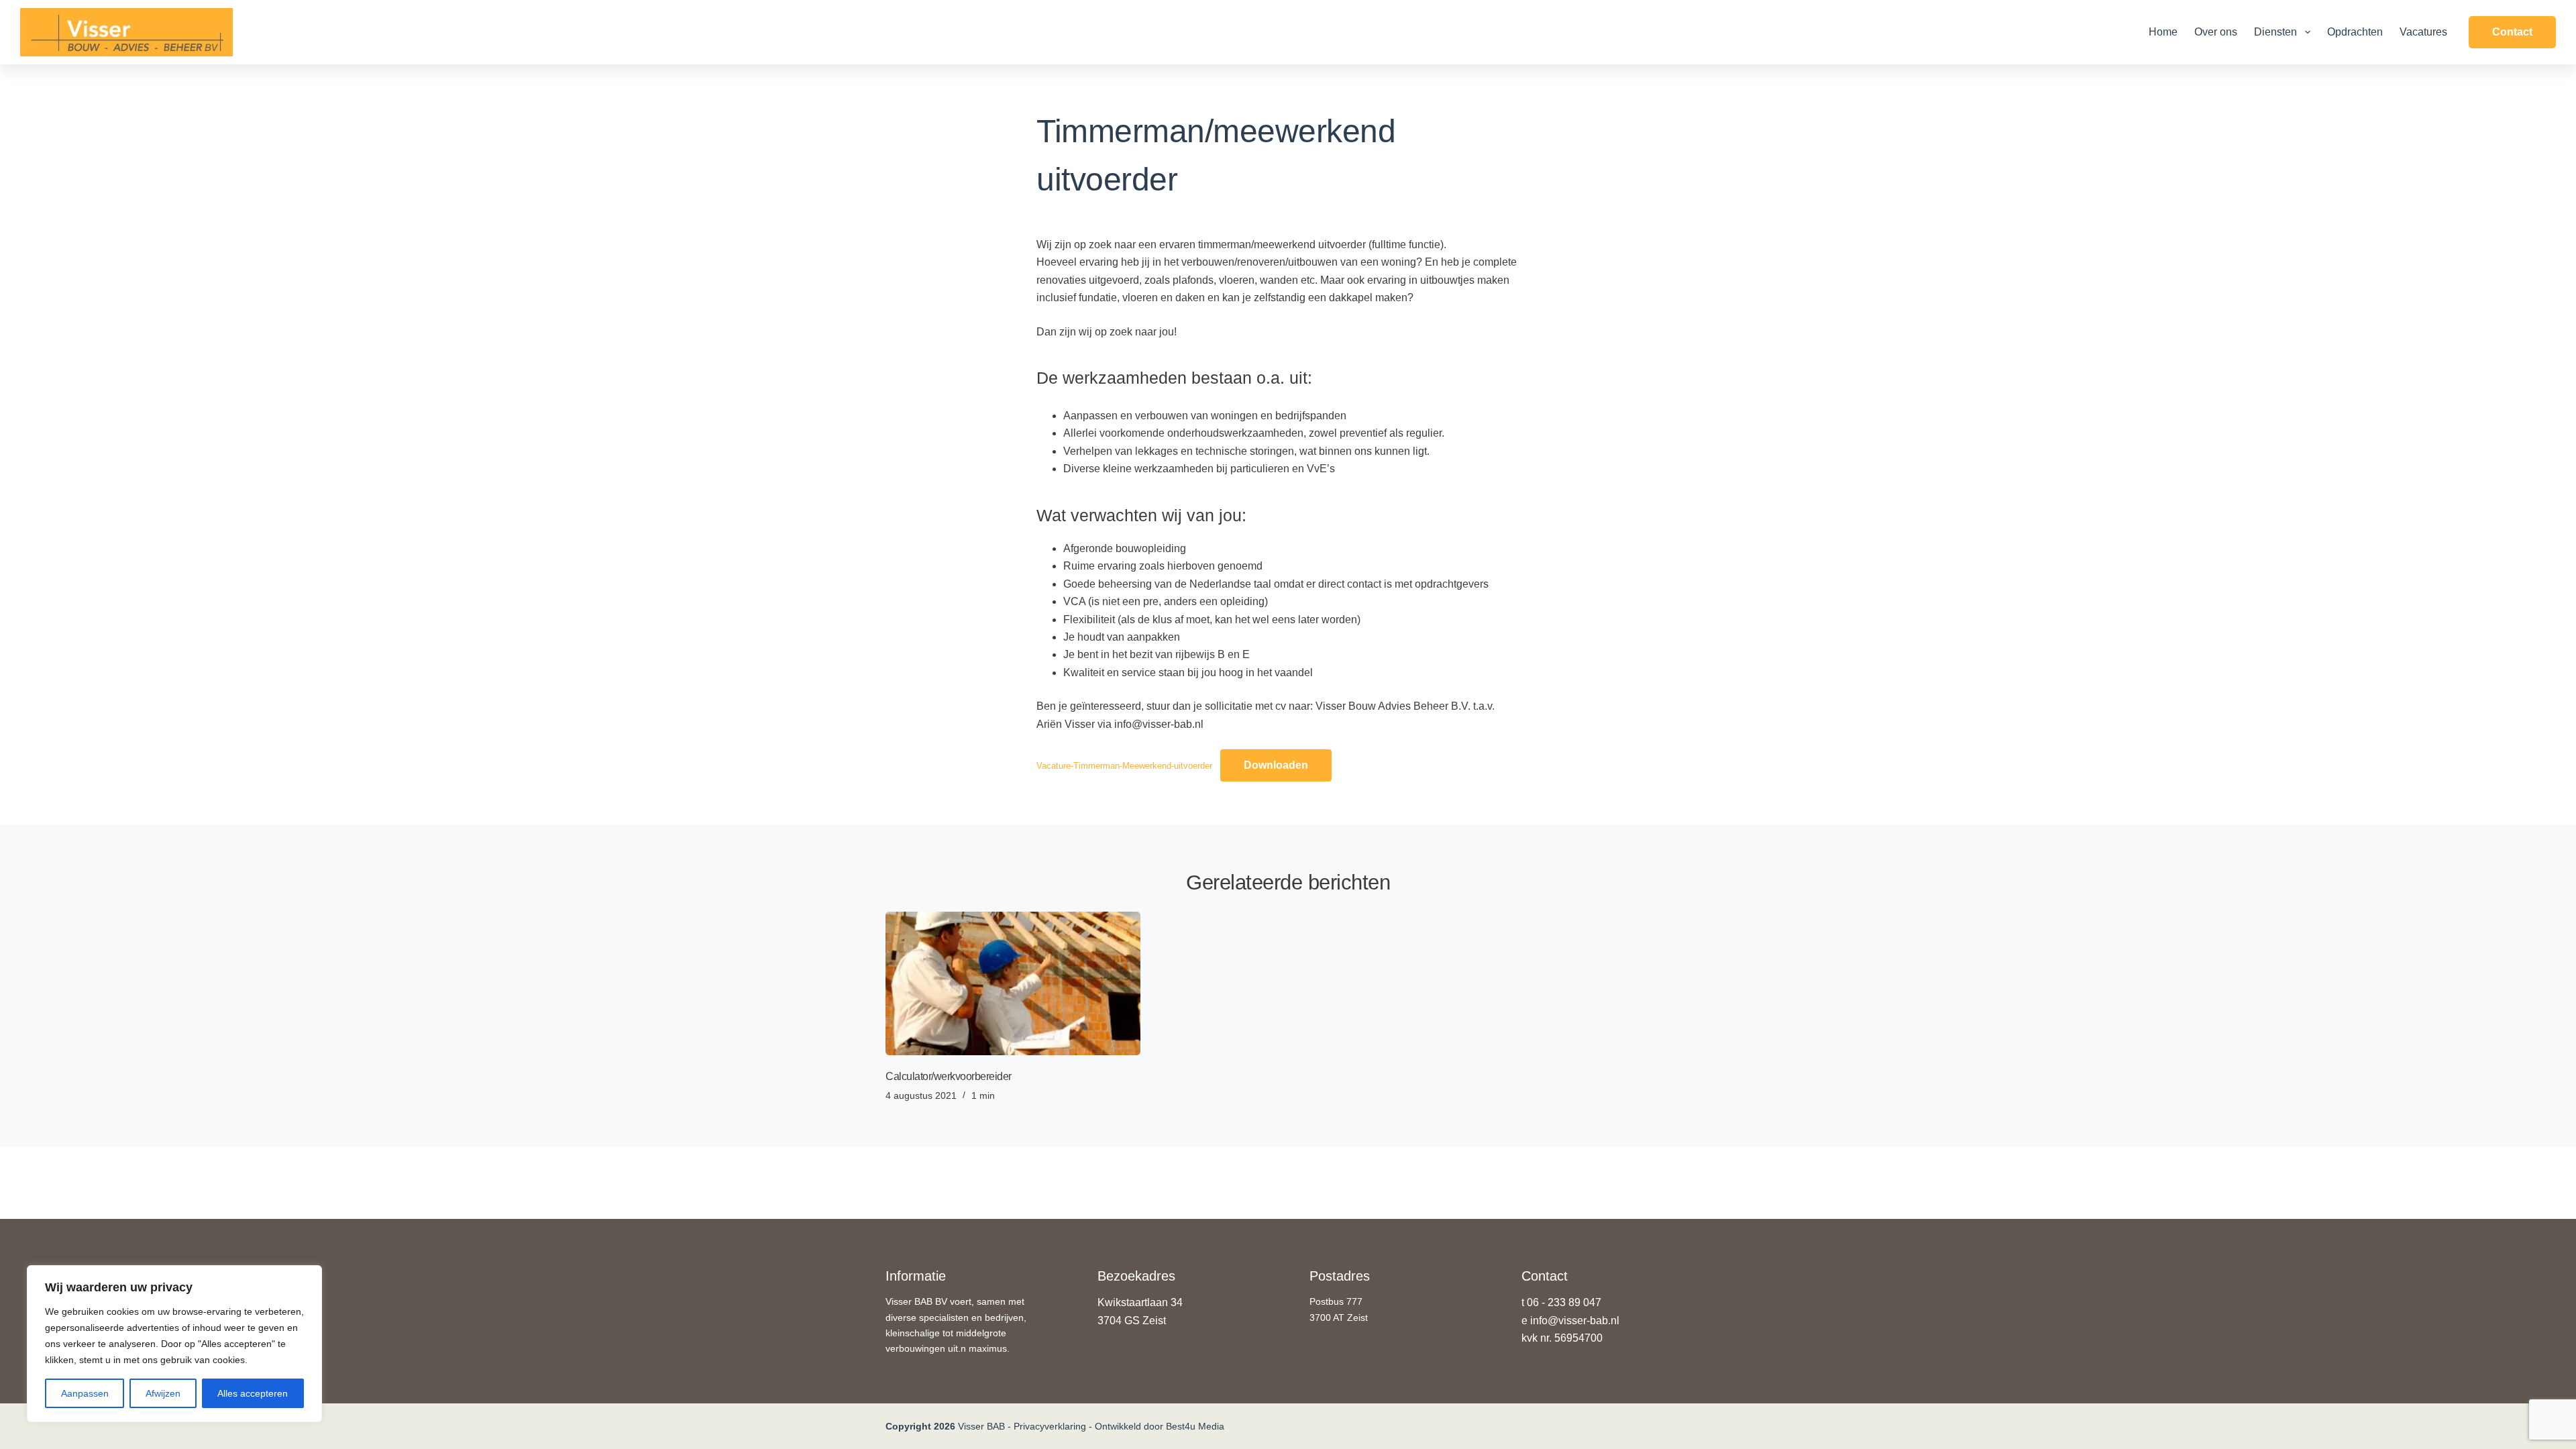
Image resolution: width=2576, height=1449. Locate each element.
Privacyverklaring (1050, 1426)
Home (2163, 32)
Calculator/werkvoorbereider (949, 1076)
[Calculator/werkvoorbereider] (1013, 983)
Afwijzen (163, 1393)
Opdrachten (2355, 32)
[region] (174, 1344)
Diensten (2275, 32)
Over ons (2216, 32)
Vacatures (2423, 32)
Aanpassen (85, 1393)
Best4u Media (1195, 1426)
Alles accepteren (253, 1393)
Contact (2512, 32)
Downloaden (1276, 765)
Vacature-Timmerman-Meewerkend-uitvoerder (1124, 766)
